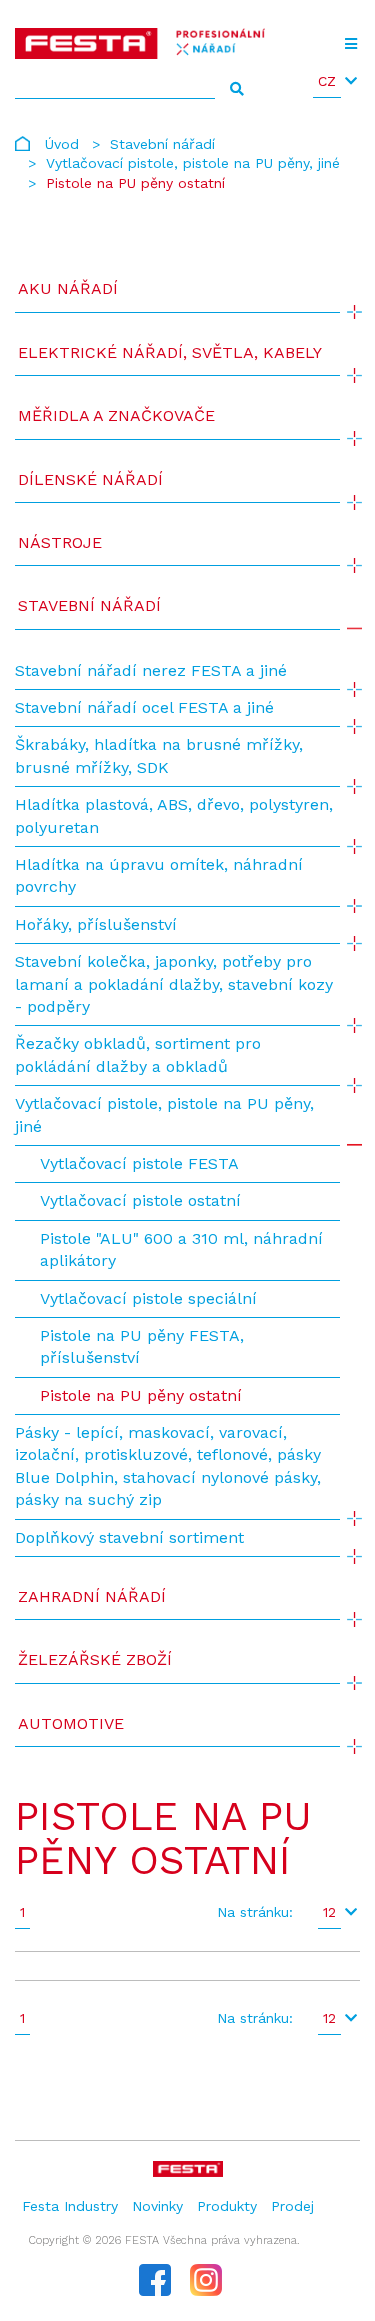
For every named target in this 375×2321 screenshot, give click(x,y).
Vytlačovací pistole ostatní (140, 1200)
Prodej (292, 2206)
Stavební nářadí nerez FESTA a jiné (151, 670)
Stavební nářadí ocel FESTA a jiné (144, 707)
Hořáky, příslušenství (96, 924)
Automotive (71, 1723)
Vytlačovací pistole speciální (148, 1298)
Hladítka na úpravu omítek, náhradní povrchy (159, 875)
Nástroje (60, 542)
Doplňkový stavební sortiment (129, 1537)
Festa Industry (70, 2206)
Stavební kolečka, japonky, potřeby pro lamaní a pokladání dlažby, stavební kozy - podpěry (174, 984)
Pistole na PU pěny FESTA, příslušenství (142, 1346)
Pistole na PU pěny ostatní (141, 1395)
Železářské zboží (95, 1659)
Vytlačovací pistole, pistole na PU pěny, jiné (193, 163)
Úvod (62, 144)
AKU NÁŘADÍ (68, 288)
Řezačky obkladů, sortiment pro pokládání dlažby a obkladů (138, 1054)
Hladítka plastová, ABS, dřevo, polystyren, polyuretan (174, 815)
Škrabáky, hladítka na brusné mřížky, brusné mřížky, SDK (159, 755)
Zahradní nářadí (92, 1596)
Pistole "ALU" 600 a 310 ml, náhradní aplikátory (181, 1249)
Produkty (227, 2206)
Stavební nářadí (162, 144)
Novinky (157, 2206)
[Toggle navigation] (350, 44)
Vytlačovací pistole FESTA (139, 1163)
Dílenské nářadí (90, 479)
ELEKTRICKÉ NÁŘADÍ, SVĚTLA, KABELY (170, 352)
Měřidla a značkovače (116, 415)
